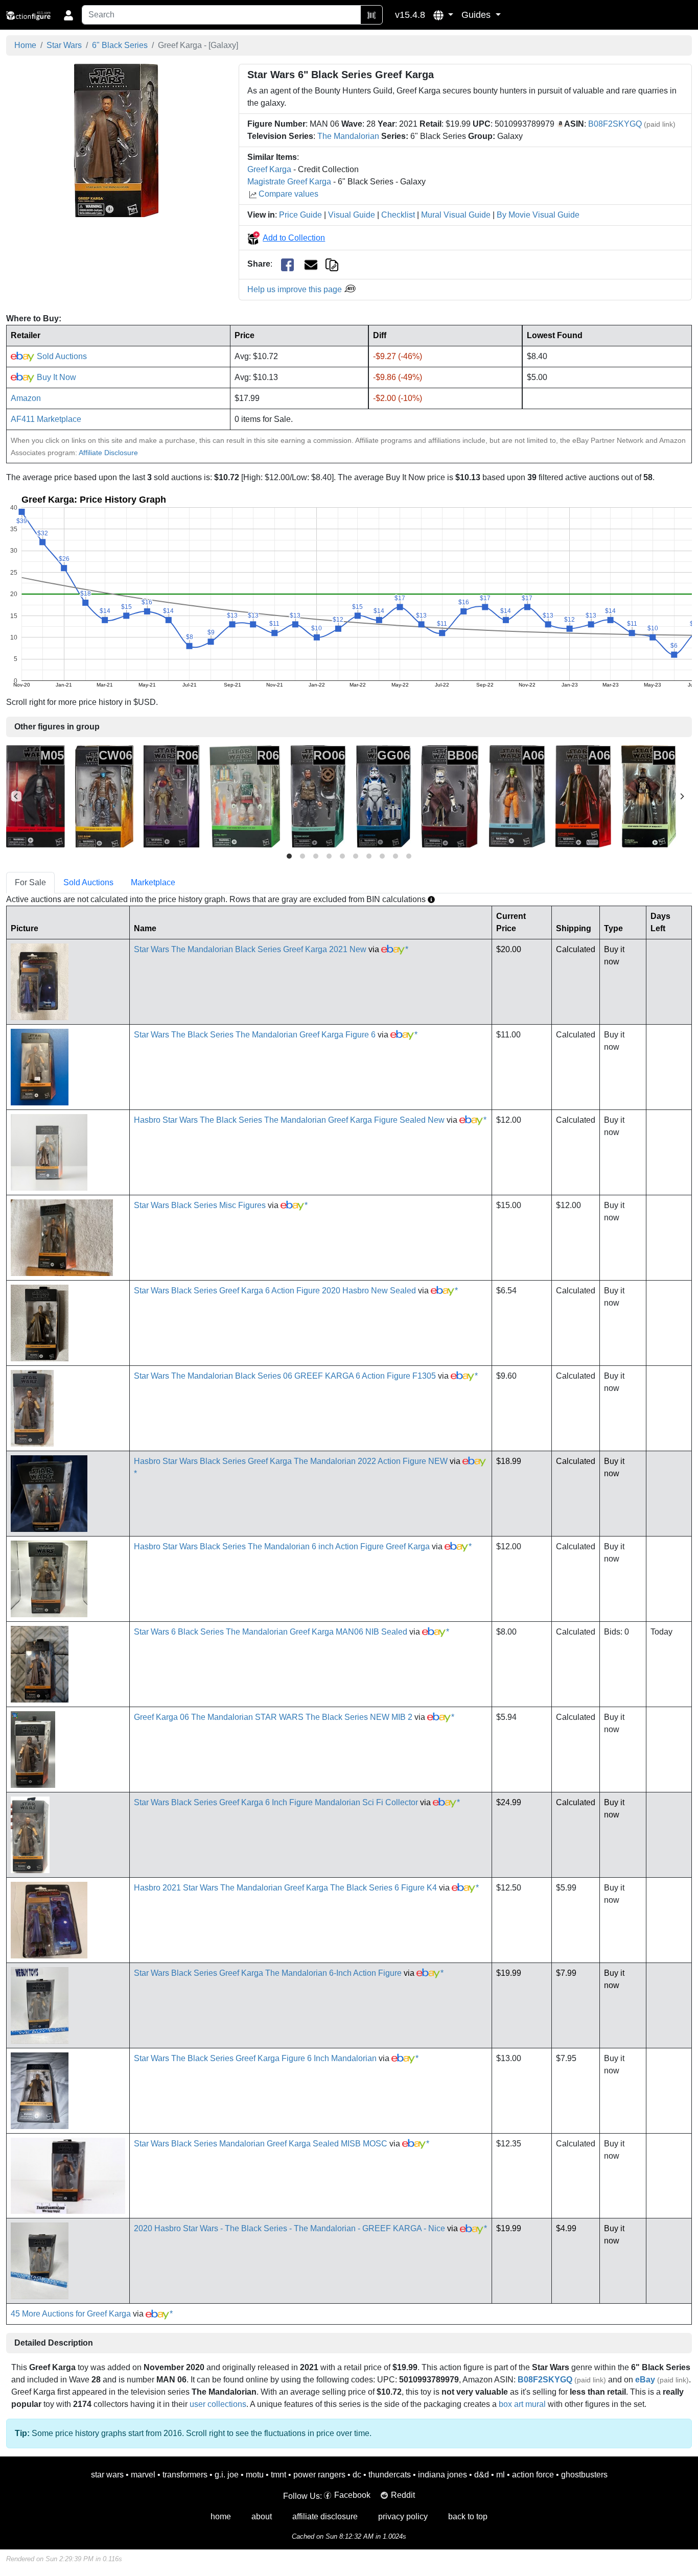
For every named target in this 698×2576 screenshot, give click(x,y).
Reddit (403, 2495)
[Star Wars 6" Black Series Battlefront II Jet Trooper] (383, 796)
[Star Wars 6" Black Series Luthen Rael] (583, 796)
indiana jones (443, 2475)
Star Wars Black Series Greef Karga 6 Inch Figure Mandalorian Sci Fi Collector (276, 1802)
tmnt (278, 2475)
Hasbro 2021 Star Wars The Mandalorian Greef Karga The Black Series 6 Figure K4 (285, 1888)
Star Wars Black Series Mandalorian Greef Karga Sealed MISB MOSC (261, 2144)
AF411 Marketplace (46, 419)
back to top (468, 2516)
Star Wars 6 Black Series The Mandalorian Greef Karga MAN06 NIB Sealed (271, 1632)
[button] (443, 15)
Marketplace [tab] (153, 882)
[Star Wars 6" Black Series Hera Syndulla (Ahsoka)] (517, 796)
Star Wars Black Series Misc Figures (200, 1205)
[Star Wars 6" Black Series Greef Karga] (116, 140)
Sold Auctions (61, 356)
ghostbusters (584, 2475)
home (221, 2516)
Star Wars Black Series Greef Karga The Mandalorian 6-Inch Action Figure (268, 1973)
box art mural (522, 2404)
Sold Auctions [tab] (88, 882)
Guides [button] (477, 15)
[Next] (682, 796)
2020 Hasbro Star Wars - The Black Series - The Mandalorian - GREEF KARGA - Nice (289, 2228)
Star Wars (64, 45)
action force (533, 2475)
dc (357, 2475)
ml (501, 2475)
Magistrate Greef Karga (289, 182)
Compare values (288, 194)
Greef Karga (269, 169)
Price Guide (300, 215)
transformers (185, 2475)
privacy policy (403, 2516)
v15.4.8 (410, 15)
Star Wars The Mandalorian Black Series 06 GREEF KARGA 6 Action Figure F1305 (285, 1376)
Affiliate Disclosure (108, 453)
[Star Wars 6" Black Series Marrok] (36, 796)
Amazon (26, 398)
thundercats (390, 2475)
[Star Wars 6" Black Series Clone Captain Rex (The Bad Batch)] (450, 796)
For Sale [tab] (30, 882)
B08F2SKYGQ (615, 124)
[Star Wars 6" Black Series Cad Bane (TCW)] (104, 796)
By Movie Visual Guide (538, 215)
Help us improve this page (296, 289)
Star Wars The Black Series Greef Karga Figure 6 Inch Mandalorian (255, 2058)
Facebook (352, 2495)
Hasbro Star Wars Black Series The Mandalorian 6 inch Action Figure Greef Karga (282, 1546)
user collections (218, 2404)
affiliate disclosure (325, 2516)
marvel (143, 2475)
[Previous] (16, 796)
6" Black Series (120, 45)
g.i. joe (227, 2475)
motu (255, 2475)
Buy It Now (55, 377)
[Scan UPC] (371, 15)
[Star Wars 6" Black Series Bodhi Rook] (318, 796)
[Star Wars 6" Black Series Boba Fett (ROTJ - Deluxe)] (245, 796)
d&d (482, 2475)
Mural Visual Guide (456, 215)
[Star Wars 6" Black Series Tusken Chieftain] (649, 796)
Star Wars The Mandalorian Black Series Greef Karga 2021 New (250, 949)
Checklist (398, 215)
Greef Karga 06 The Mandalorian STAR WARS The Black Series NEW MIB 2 (273, 1717)
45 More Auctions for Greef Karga (71, 2314)
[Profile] (68, 15)
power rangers (319, 2475)
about (262, 2516)
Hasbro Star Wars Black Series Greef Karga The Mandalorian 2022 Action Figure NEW (291, 1461)
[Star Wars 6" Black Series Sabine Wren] (171, 796)
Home (25, 45)
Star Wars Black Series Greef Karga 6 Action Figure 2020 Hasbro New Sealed (275, 1291)
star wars (107, 2475)
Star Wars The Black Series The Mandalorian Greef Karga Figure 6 (255, 1035)
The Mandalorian (348, 136)
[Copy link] (332, 264)
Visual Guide (352, 215)
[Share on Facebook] (287, 264)
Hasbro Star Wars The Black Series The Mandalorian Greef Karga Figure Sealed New (289, 1120)
